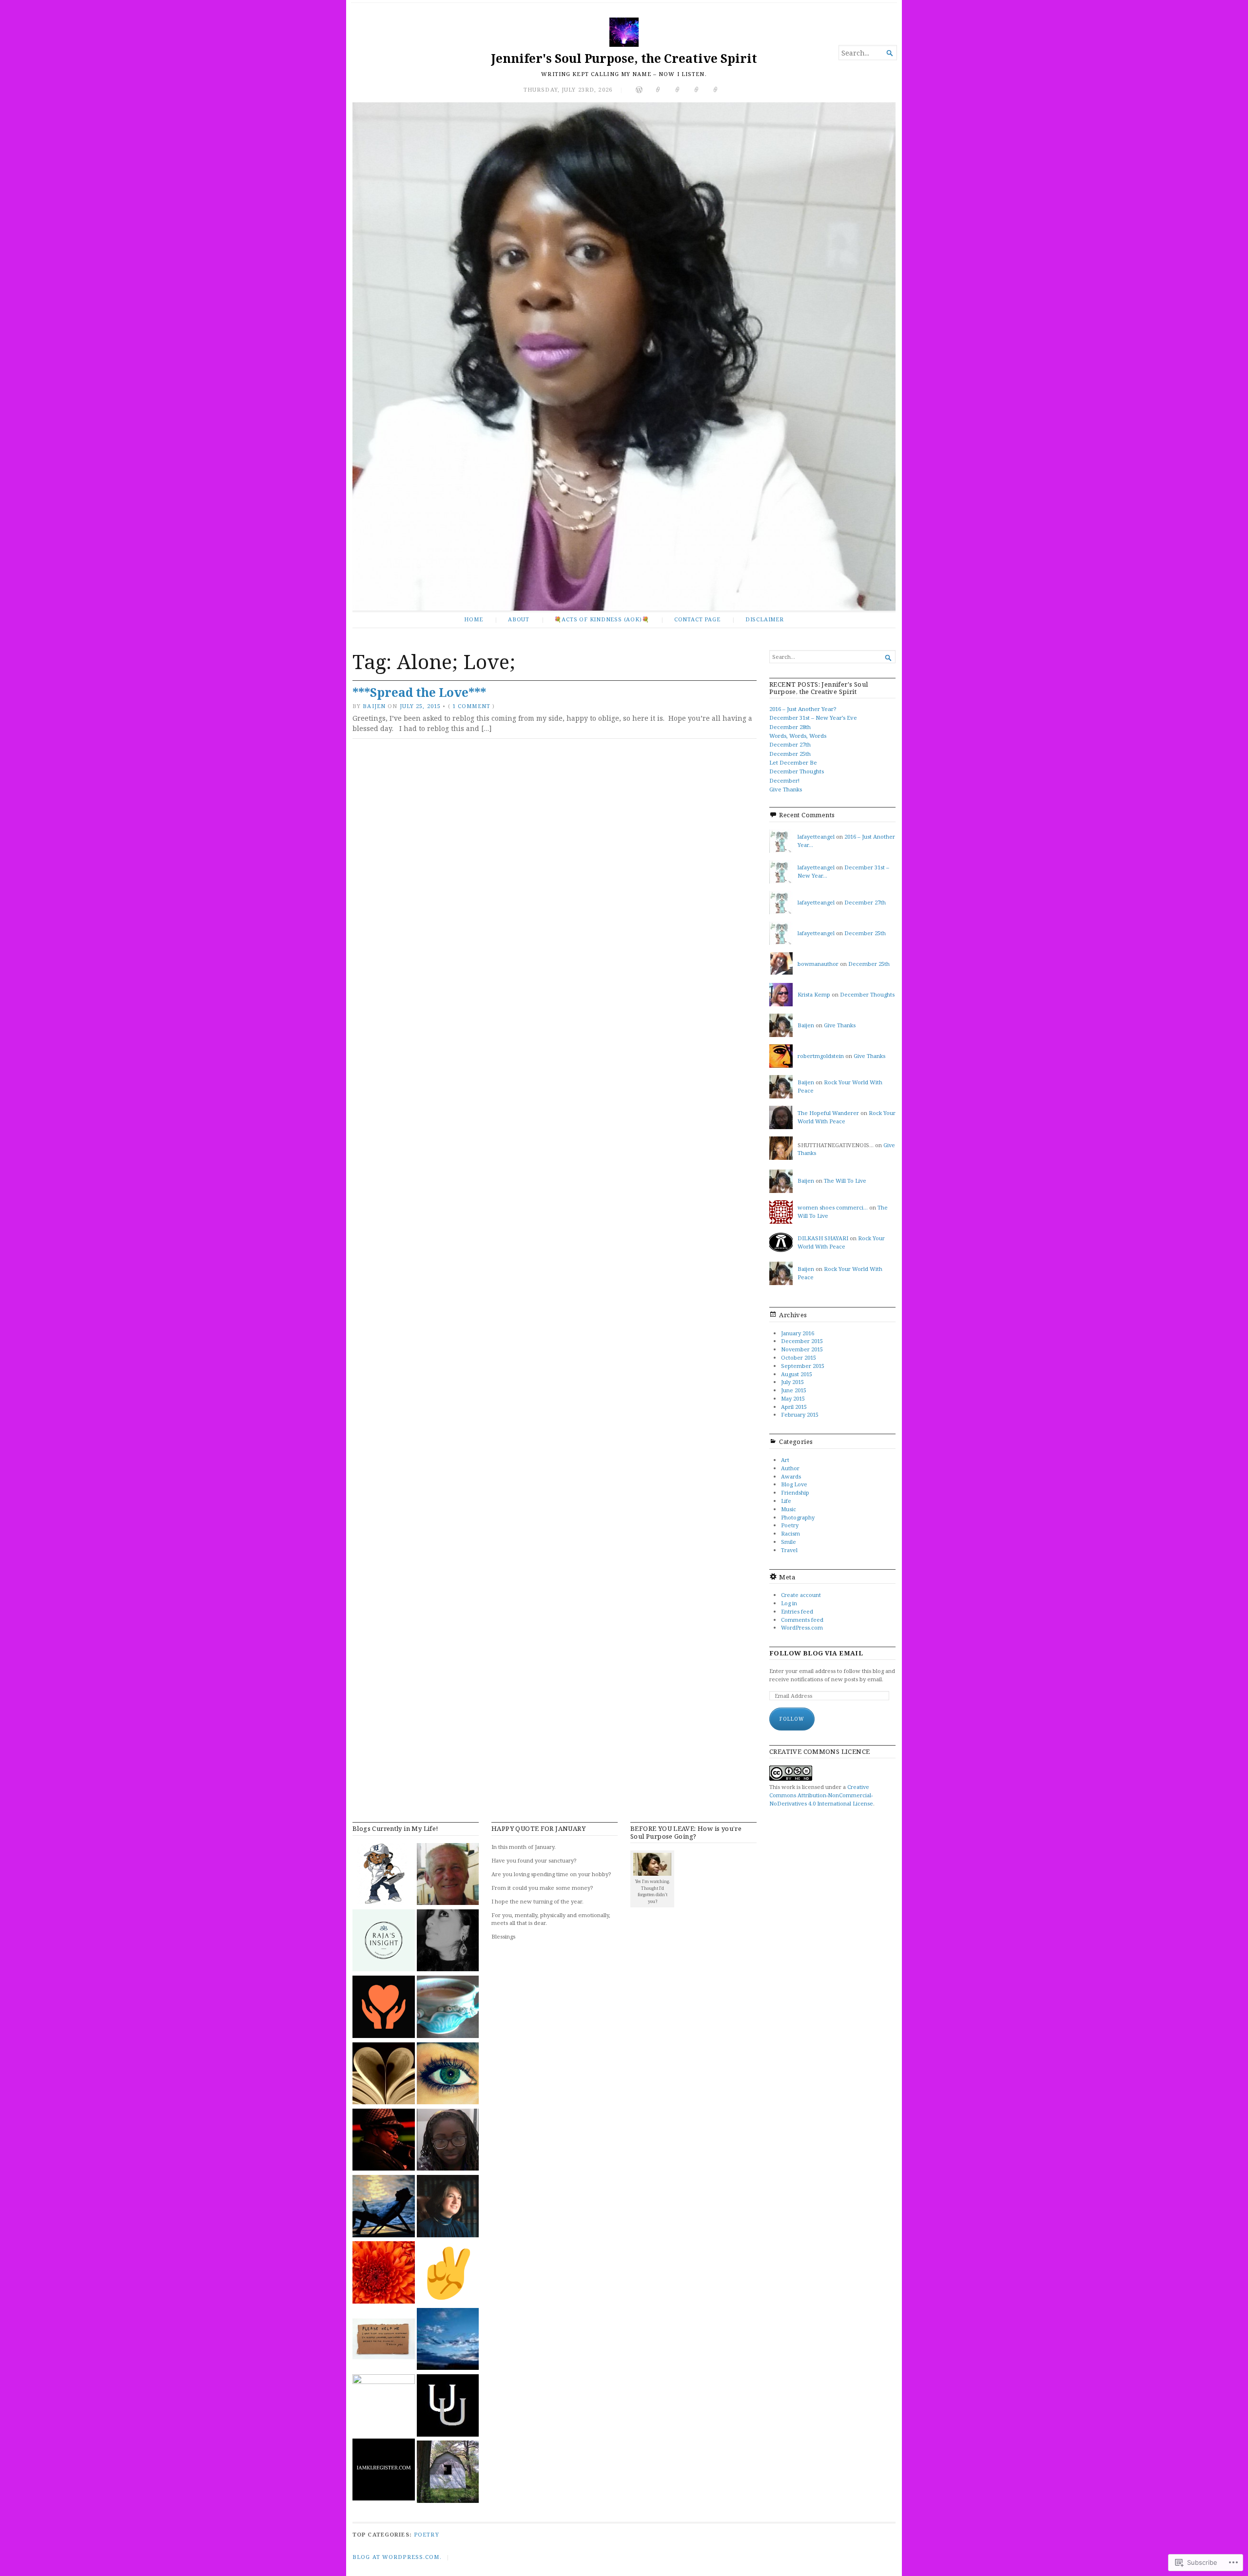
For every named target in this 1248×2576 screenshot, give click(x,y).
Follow (792, 1719)
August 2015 (797, 1374)
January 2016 (798, 1333)
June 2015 (794, 1390)
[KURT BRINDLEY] (448, 2273)
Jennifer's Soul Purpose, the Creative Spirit (624, 58)
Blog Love (794, 1484)
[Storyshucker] (448, 2473)
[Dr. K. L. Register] (384, 2471)
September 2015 (803, 1366)
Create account (801, 1595)
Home (473, 619)
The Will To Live (845, 1181)
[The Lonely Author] (384, 2207)
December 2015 (802, 1341)
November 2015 (802, 1349)
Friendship (795, 1492)
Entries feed (797, 1611)
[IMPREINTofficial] (384, 2340)
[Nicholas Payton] (384, 2141)
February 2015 (800, 1414)
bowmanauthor (818, 964)
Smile (789, 1542)
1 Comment (471, 706)
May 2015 (793, 1398)
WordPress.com (802, 1627)
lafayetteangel (816, 836)
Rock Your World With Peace (841, 1242)
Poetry (790, 1525)
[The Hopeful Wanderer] (448, 2141)
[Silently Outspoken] (384, 2273)
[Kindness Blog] (384, 2008)
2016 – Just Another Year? (803, 709)
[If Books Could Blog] (384, 2075)
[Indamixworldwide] (384, 1875)
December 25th (790, 754)
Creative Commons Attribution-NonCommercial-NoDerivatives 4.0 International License (821, 1795)
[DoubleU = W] (448, 2406)
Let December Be (793, 762)
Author (790, 1468)
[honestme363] (448, 2340)
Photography (798, 1517)
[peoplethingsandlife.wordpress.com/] (448, 2075)
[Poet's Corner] (448, 1875)
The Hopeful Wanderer (828, 1113)
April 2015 (794, 1407)
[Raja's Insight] (384, 1942)
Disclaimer (765, 619)
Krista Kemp (814, 994)
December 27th (790, 744)
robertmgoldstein (821, 1056)
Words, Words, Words (798, 736)
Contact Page (697, 619)
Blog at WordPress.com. (397, 2557)
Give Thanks (786, 789)
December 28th (790, 727)
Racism (790, 1533)
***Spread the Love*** (419, 692)
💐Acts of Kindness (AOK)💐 (602, 619)
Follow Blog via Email (816, 1653)
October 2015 (799, 1357)
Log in (789, 1603)
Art (785, 1460)
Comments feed (802, 1620)
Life (786, 1501)
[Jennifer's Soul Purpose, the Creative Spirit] (624, 356)
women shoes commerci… (833, 1207)
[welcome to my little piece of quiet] (448, 2008)
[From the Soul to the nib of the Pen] (448, 1942)
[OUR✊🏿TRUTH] (384, 2405)
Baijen (374, 706)
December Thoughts (797, 771)
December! (784, 780)
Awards (791, 1476)
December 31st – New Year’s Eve (813, 718)
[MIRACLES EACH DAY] (448, 2207)
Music (789, 1509)
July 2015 (792, 1382)
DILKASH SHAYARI (823, 1238)
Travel (789, 1550)
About (519, 619)
